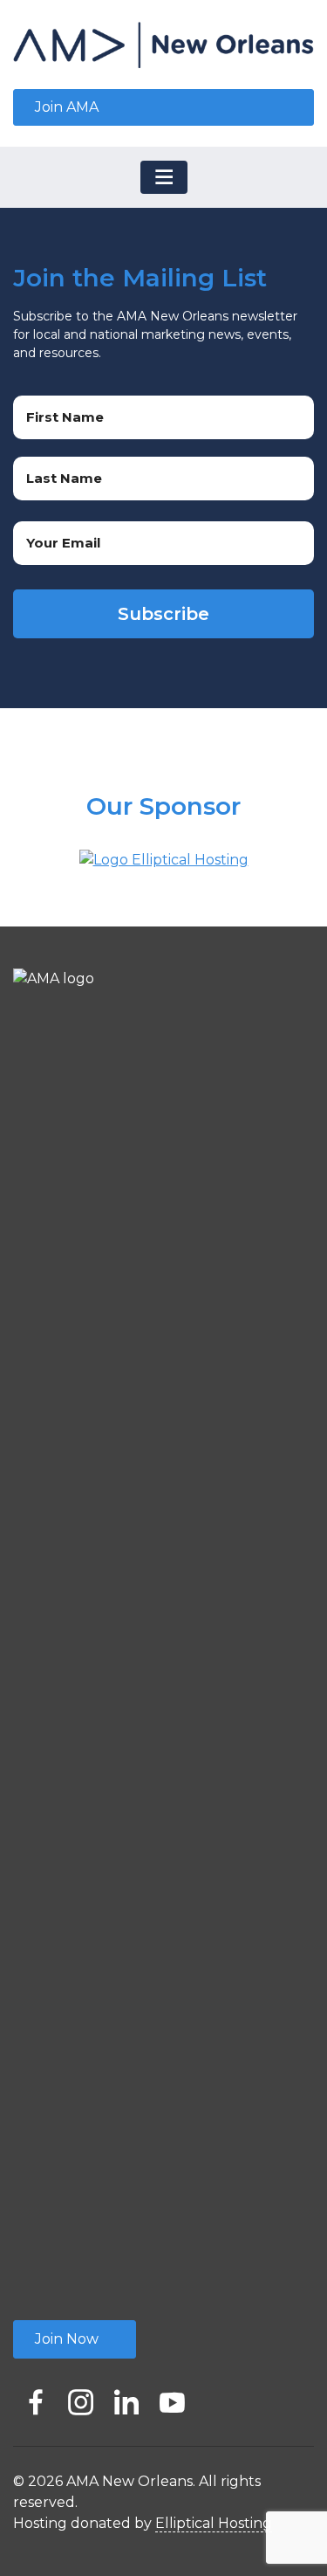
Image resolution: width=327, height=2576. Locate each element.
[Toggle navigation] (164, 177)
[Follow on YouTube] (172, 2397)
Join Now (67, 2339)
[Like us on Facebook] (36, 2397)
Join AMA (67, 107)
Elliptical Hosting (214, 2523)
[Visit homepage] (163, 45)
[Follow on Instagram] (81, 2397)
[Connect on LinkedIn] (126, 2397)
